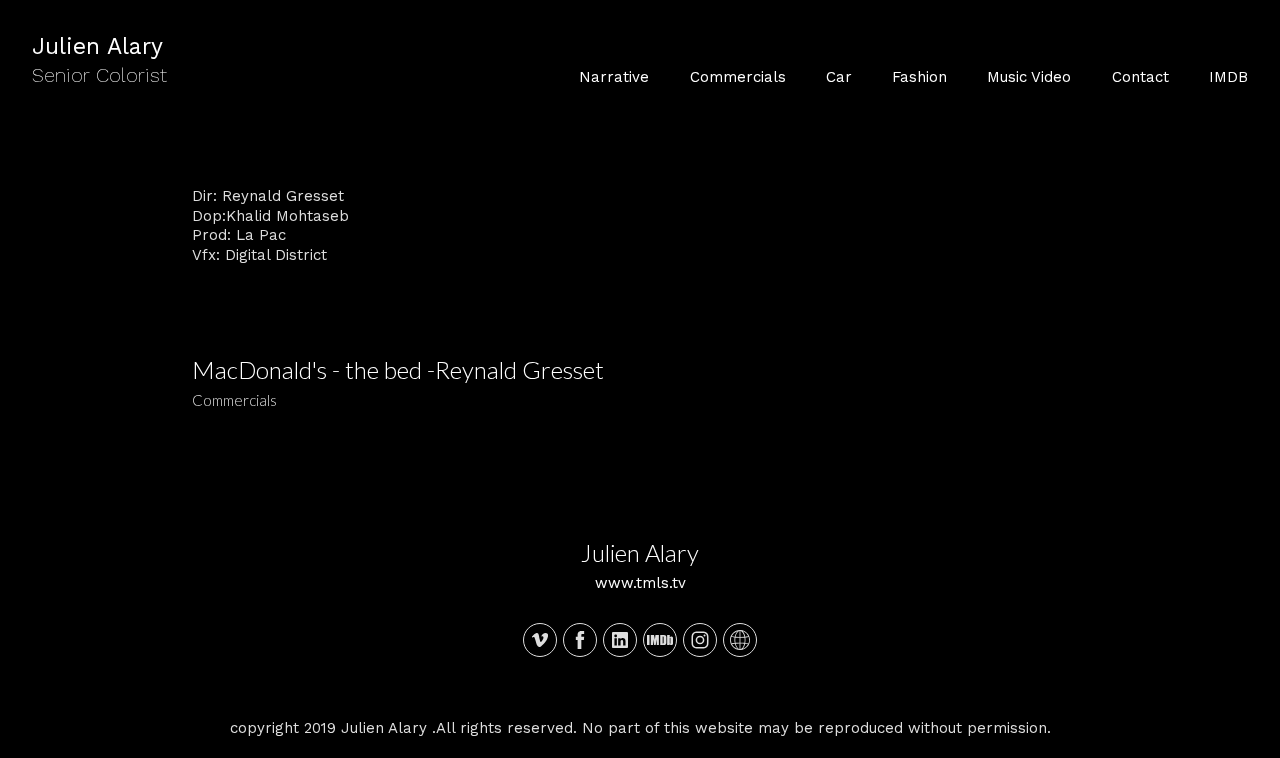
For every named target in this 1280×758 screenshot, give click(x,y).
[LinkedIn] (620, 640)
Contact (1140, 77)
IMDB (1228, 77)
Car (839, 77)
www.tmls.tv (640, 583)
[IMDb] (660, 640)
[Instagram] (700, 640)
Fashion (919, 77)
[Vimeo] (540, 640)
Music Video (1029, 77)
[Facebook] (580, 640)
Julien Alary (640, 552)
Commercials (738, 77)
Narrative (614, 77)
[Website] (740, 640)
